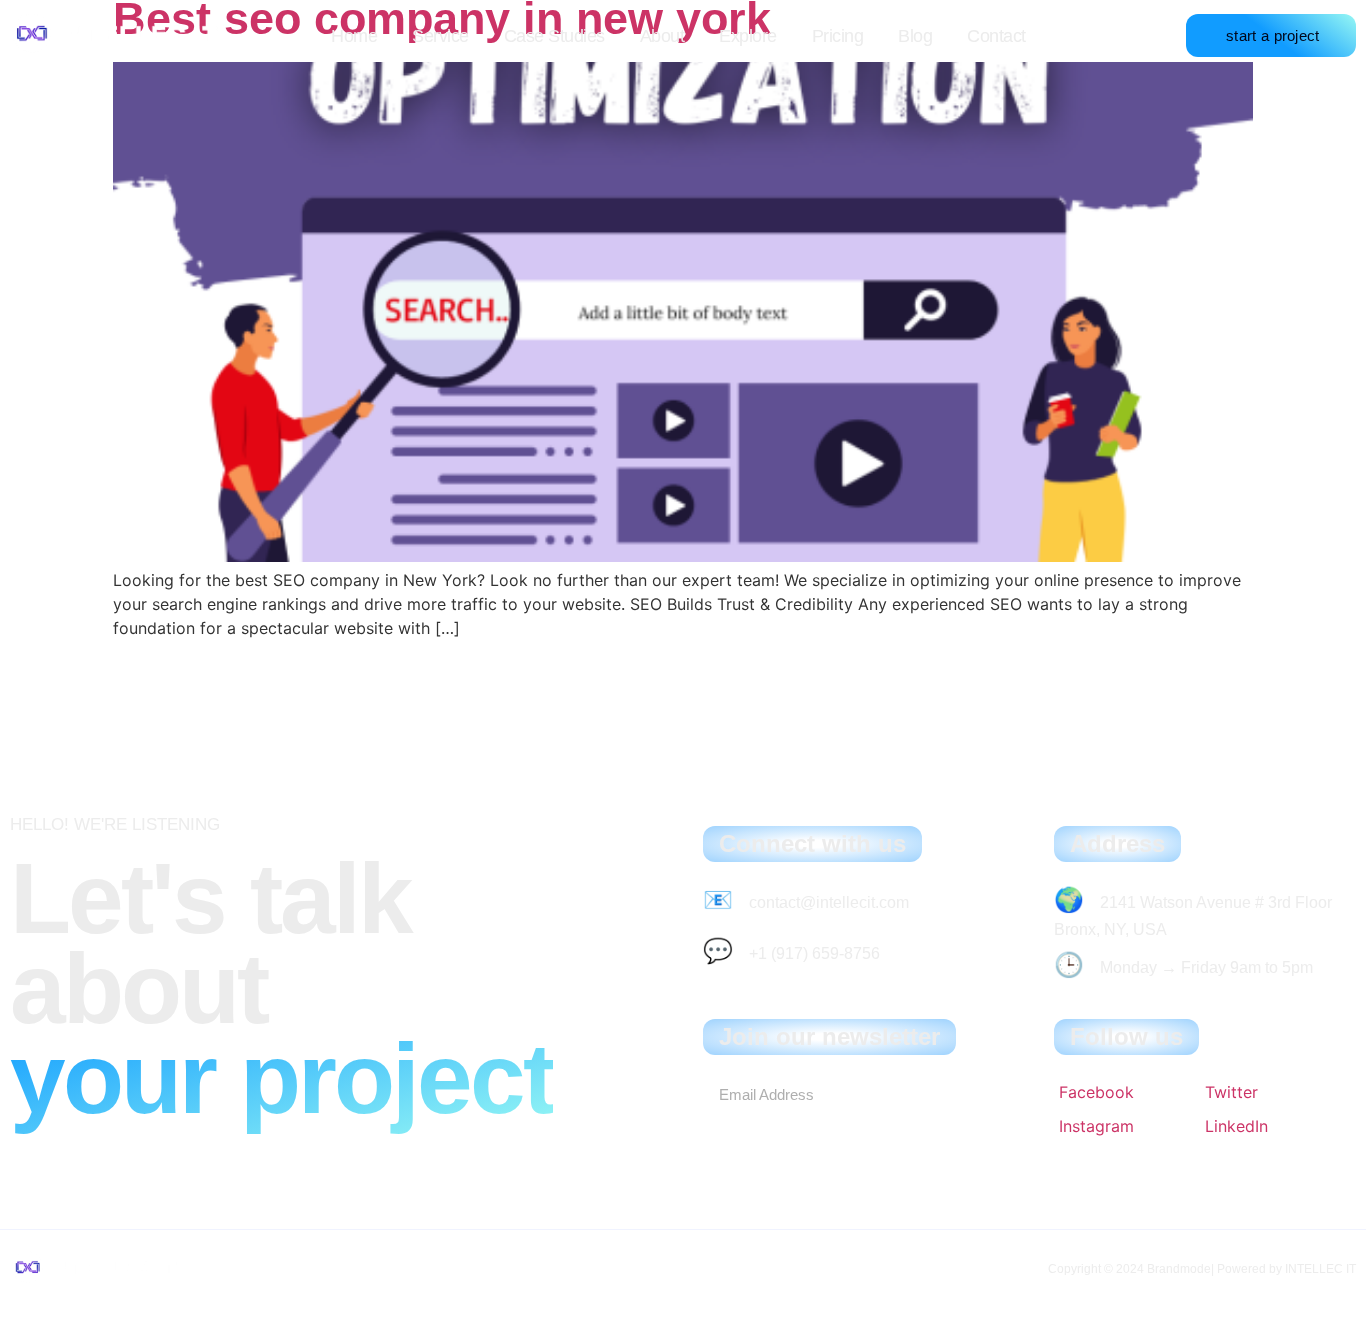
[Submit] (965, 1095)
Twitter (1231, 1092)
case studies (554, 36)
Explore (748, 36)
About (662, 36)
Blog (915, 36)
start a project (1273, 35)
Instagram (1096, 1126)
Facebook (1096, 1092)
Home (354, 36)
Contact (996, 36)
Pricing (838, 36)
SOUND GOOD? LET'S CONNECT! (130, 1157)
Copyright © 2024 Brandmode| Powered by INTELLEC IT (1202, 1269)
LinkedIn (1236, 1126)
